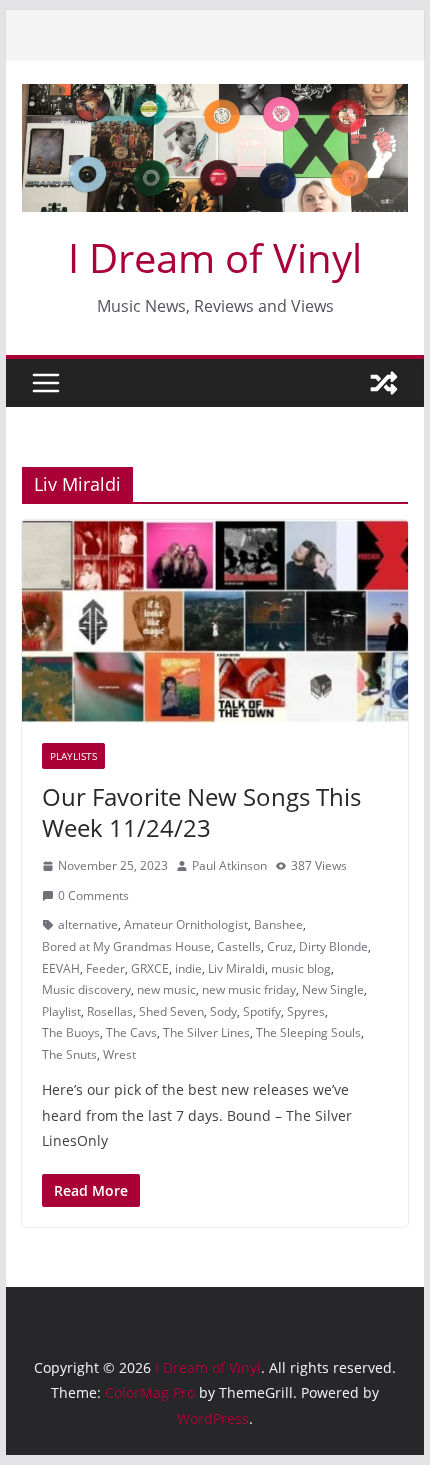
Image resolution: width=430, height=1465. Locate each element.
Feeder (105, 968)
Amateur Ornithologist (186, 924)
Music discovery (86, 989)
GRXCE (150, 968)
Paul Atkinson (229, 865)
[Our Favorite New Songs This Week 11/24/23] (214, 621)
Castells (239, 946)
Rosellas (110, 1011)
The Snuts (69, 1054)
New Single (333, 989)
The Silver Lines (206, 1032)
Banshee (278, 924)
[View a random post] (384, 383)
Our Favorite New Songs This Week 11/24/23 (201, 812)
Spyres (306, 1011)
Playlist (61, 1011)
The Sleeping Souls (308, 1032)
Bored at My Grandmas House (126, 946)
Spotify (262, 1011)
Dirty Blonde (333, 946)
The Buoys (71, 1032)
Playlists (73, 756)
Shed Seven (171, 1011)
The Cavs (131, 1032)
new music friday (249, 989)
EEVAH (61, 968)
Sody (223, 1011)
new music (166, 989)
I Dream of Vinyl (215, 257)
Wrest (119, 1054)
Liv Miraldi (236, 968)
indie (188, 968)
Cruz (280, 946)
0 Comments (93, 895)
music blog (301, 968)
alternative (88, 924)
